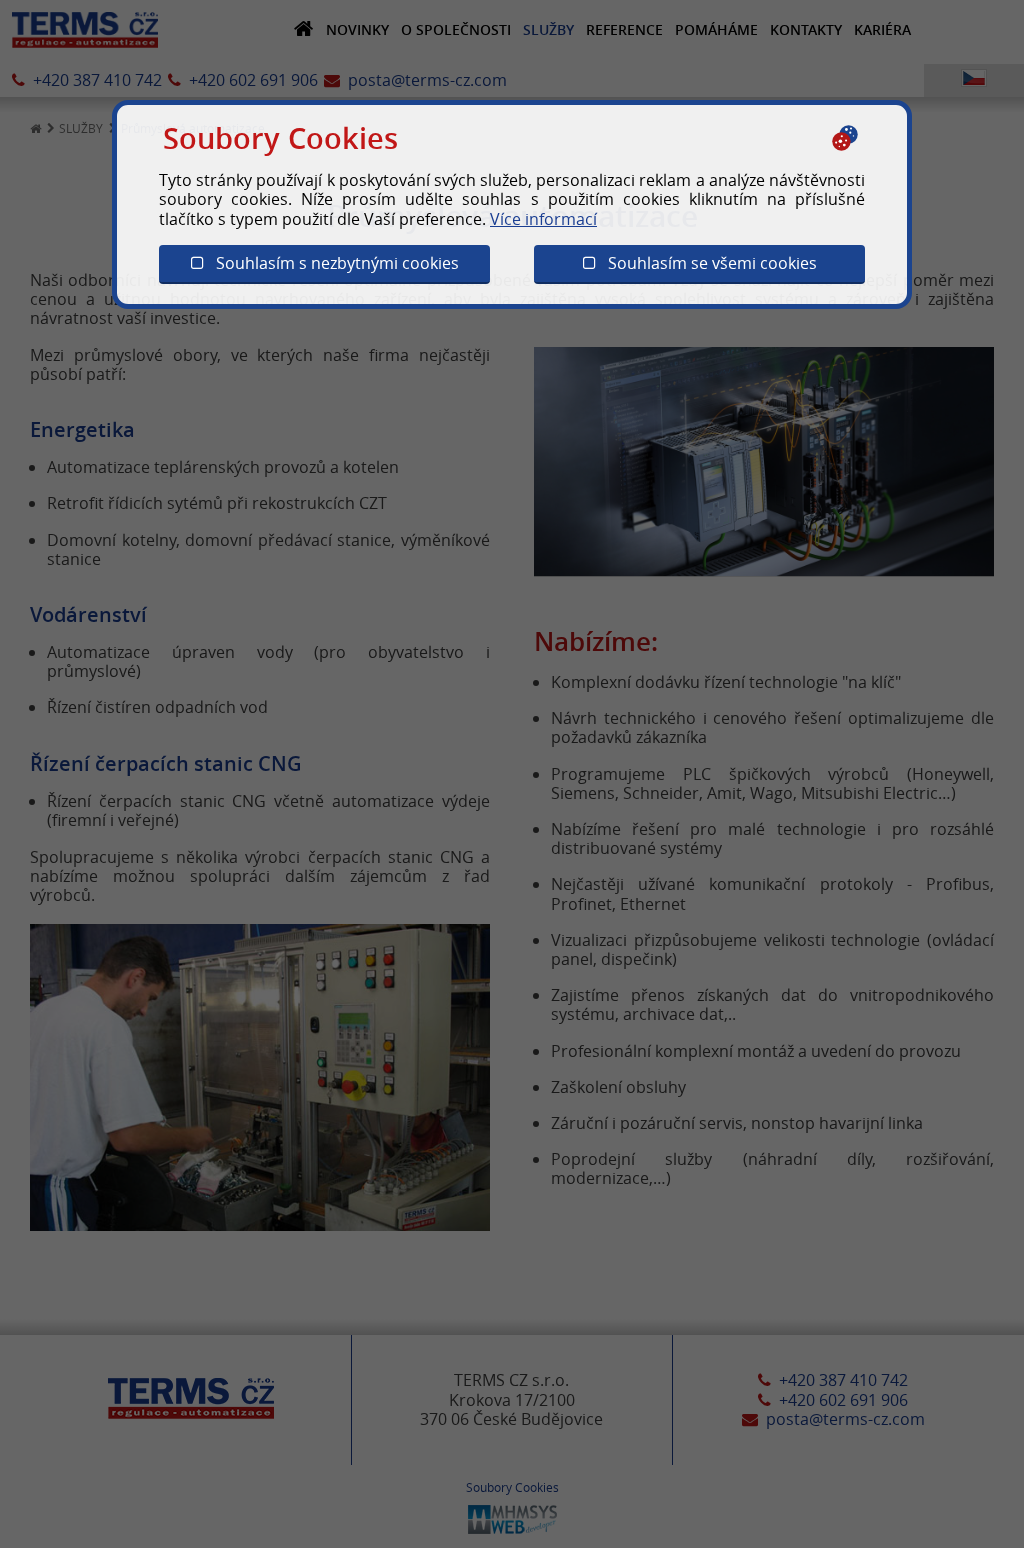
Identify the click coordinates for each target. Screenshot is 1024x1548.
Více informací (543, 219)
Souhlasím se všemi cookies (706, 263)
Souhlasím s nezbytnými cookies (331, 263)
